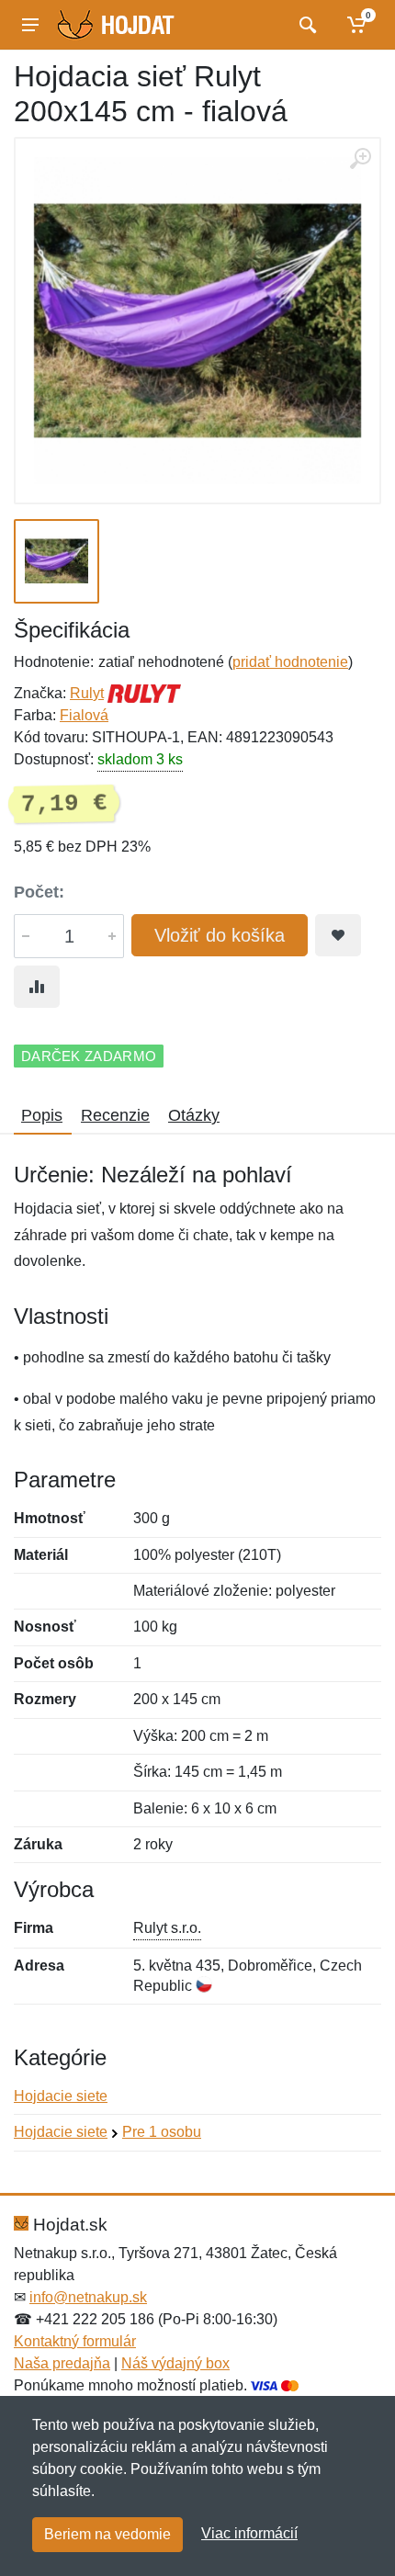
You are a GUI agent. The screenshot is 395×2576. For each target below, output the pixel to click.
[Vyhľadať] (305, 25)
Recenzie (115, 1115)
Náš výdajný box (175, 2363)
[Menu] (30, 25)
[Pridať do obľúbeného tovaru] (338, 935)
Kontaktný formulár (75, 2341)
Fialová (84, 715)
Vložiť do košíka (220, 935)
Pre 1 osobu (162, 2132)
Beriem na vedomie (107, 2534)
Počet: (39, 892)
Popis (42, 1115)
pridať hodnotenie (290, 662)
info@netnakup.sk (88, 2297)
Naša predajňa (62, 2363)
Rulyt (87, 693)
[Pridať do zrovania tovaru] (37, 987)
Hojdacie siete (61, 2096)
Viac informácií (249, 2533)
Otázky (194, 1115)
